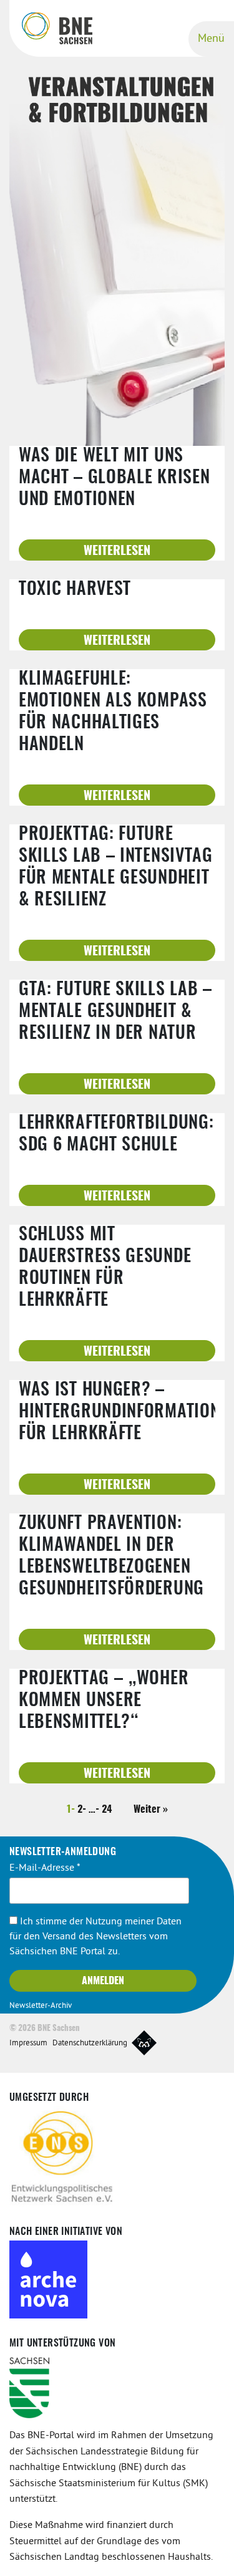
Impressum (28, 2043)
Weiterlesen (117, 551)
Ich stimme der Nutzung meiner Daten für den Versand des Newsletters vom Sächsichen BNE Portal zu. (95, 1937)
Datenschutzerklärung (90, 2043)
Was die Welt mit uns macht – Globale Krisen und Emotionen (114, 478)
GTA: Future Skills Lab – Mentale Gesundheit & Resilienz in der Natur (115, 1012)
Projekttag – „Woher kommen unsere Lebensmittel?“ (104, 1701)
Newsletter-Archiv (41, 2006)
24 (107, 1810)
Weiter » (151, 1810)
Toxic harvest (75, 590)
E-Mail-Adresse (45, 1868)
